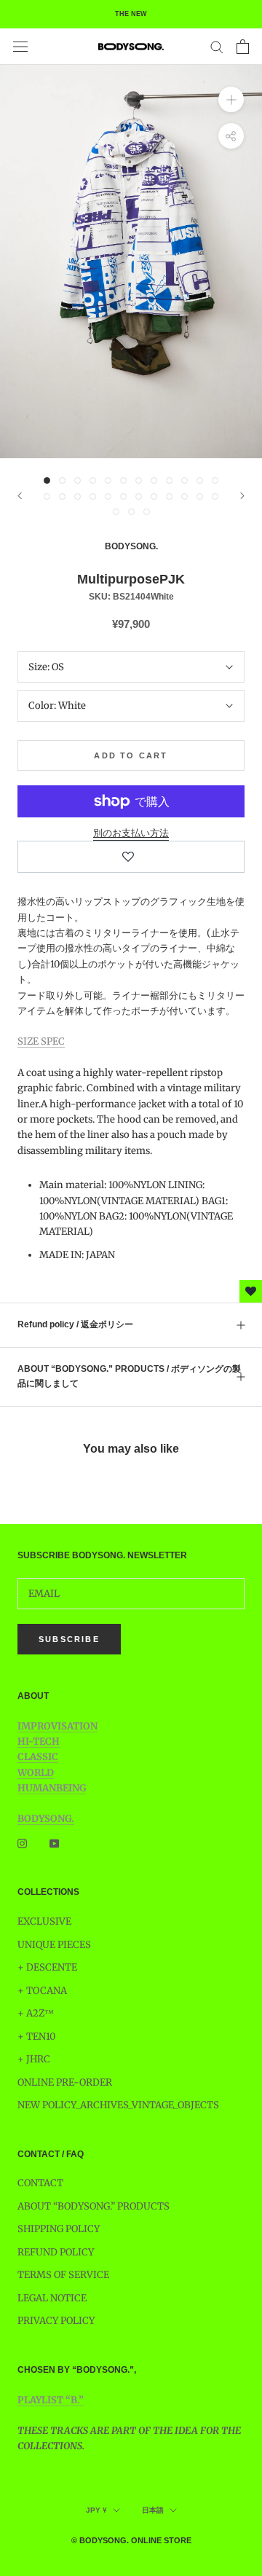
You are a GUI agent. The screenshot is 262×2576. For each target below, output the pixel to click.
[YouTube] (54, 1843)
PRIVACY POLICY (56, 2321)
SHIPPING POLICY (59, 2229)
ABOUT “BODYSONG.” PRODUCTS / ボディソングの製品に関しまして (129, 1376)
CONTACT (40, 2183)
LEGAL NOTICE (52, 2298)
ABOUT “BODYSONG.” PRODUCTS (94, 2206)
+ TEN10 (36, 2037)
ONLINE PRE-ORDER (65, 2082)
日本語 (153, 2510)
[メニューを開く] (20, 47)
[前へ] (20, 496)
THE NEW (131, 14)
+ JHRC (34, 2059)
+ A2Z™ (36, 2013)
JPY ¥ (96, 2510)
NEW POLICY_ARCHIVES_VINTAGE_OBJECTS (118, 2105)
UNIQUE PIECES (54, 1945)
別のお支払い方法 (131, 833)
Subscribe (69, 1639)
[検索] (217, 46)
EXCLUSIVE (44, 1921)
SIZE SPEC (41, 1041)
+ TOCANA (42, 1991)
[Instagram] (22, 1843)
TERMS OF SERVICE (63, 2275)
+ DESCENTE (47, 1967)
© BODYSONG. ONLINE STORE (131, 2540)
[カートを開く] (243, 47)
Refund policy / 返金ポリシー (75, 1324)
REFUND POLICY (56, 2252)
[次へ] (242, 496)
